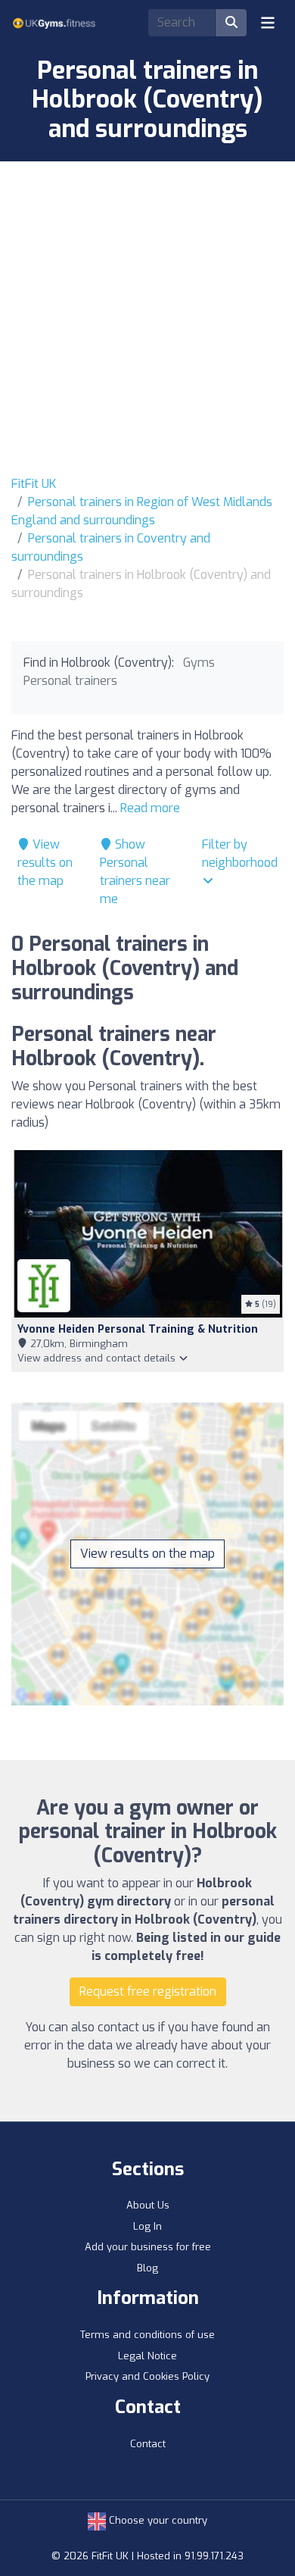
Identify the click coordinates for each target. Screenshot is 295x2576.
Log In (147, 2226)
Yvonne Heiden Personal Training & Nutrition (138, 1329)
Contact (148, 2444)
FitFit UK (34, 484)
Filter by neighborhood (240, 853)
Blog (147, 2268)
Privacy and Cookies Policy (147, 2376)
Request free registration (148, 1991)
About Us (148, 2205)
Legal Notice (147, 2356)
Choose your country (157, 2520)
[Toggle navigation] (268, 23)
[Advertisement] (147, 317)
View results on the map (45, 863)
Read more (150, 808)
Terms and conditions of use (147, 2335)
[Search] (231, 23)
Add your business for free (148, 2247)
